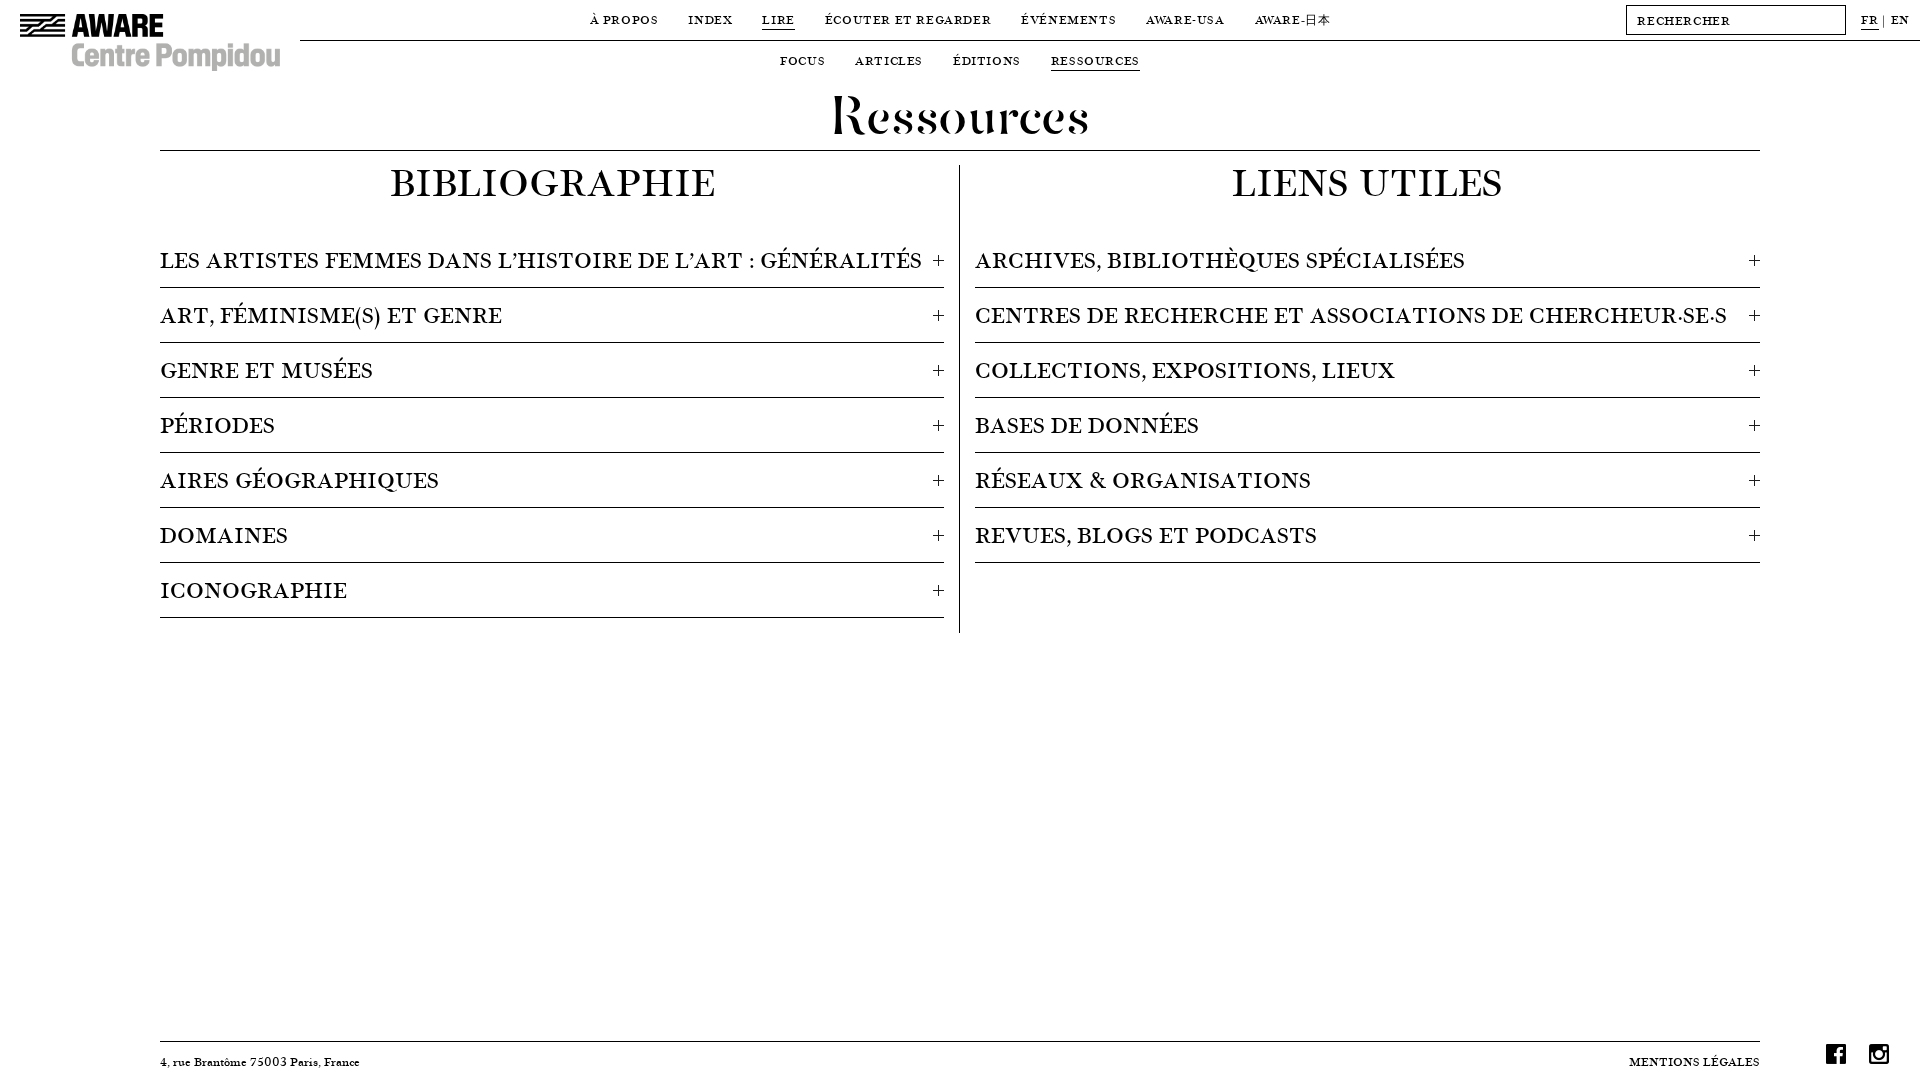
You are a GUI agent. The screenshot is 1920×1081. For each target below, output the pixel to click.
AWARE (1293, 19)
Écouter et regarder (908, 19)
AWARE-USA (1185, 19)
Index (710, 19)
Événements (1068, 19)
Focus (802, 60)
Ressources (1095, 60)
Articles (889, 60)
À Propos (624, 19)
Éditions (987, 60)
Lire (778, 19)
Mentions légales (1694, 1061)
